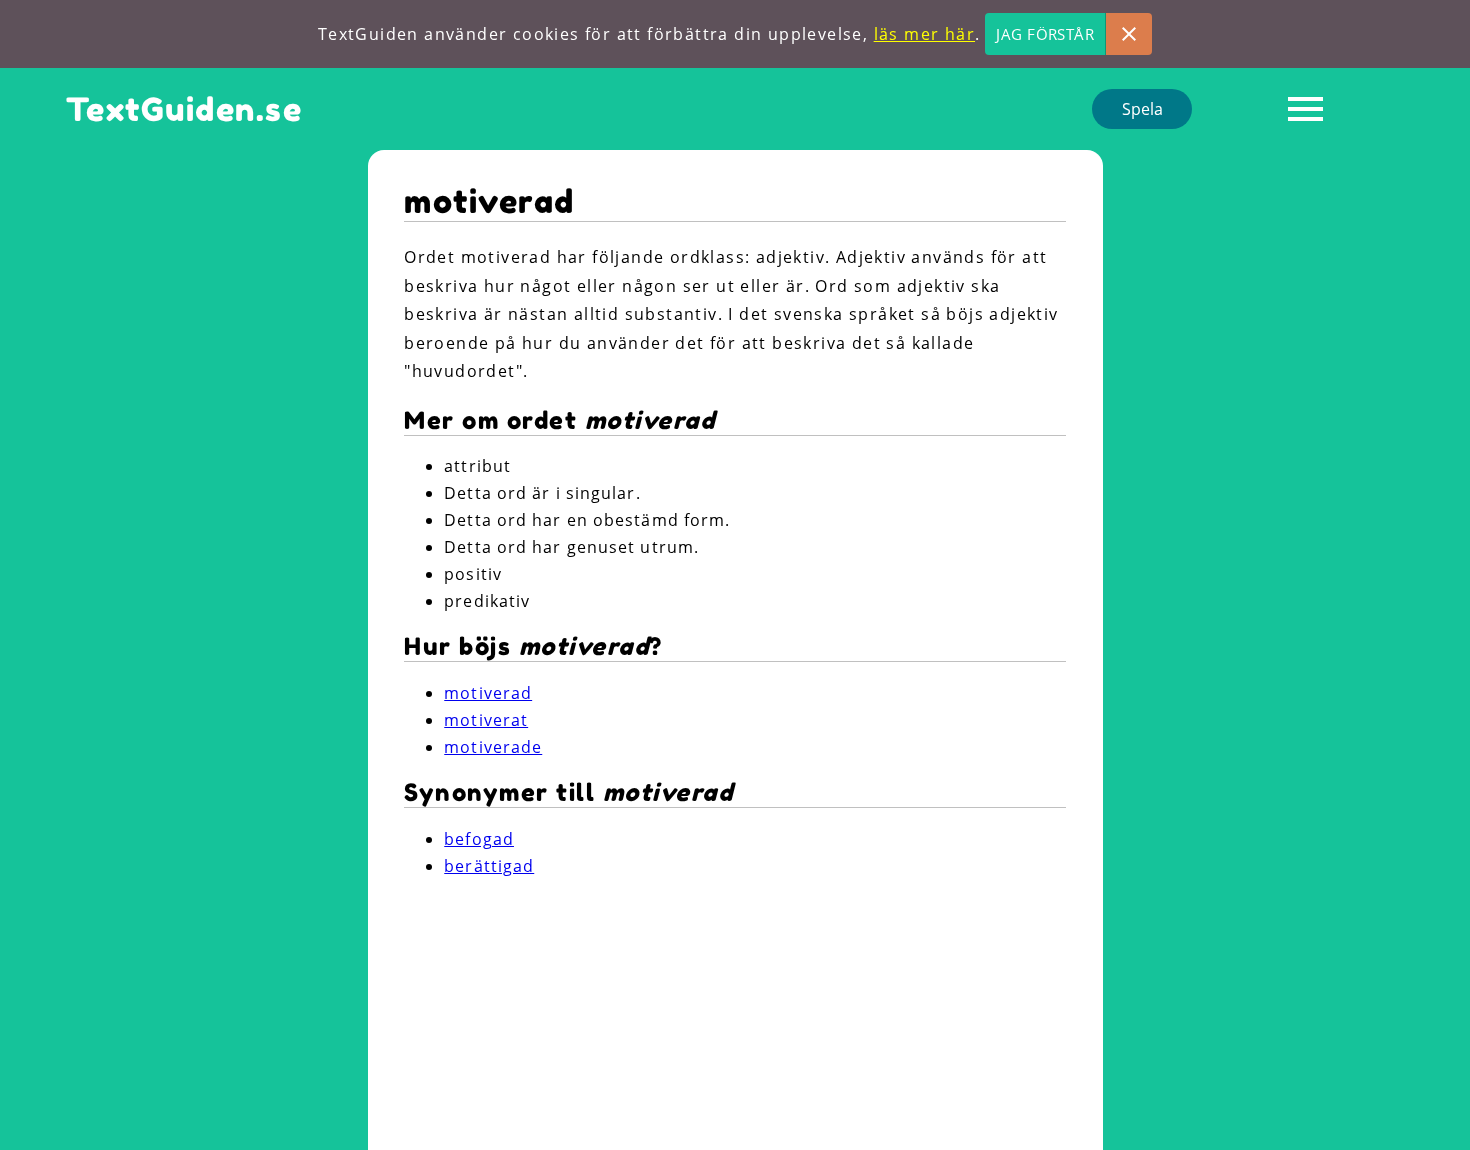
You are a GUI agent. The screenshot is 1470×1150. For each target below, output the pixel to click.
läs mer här (924, 34)
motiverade (493, 747)
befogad (479, 839)
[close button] (1129, 34)
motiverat (486, 720)
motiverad (488, 693)
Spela (1142, 109)
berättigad (489, 866)
